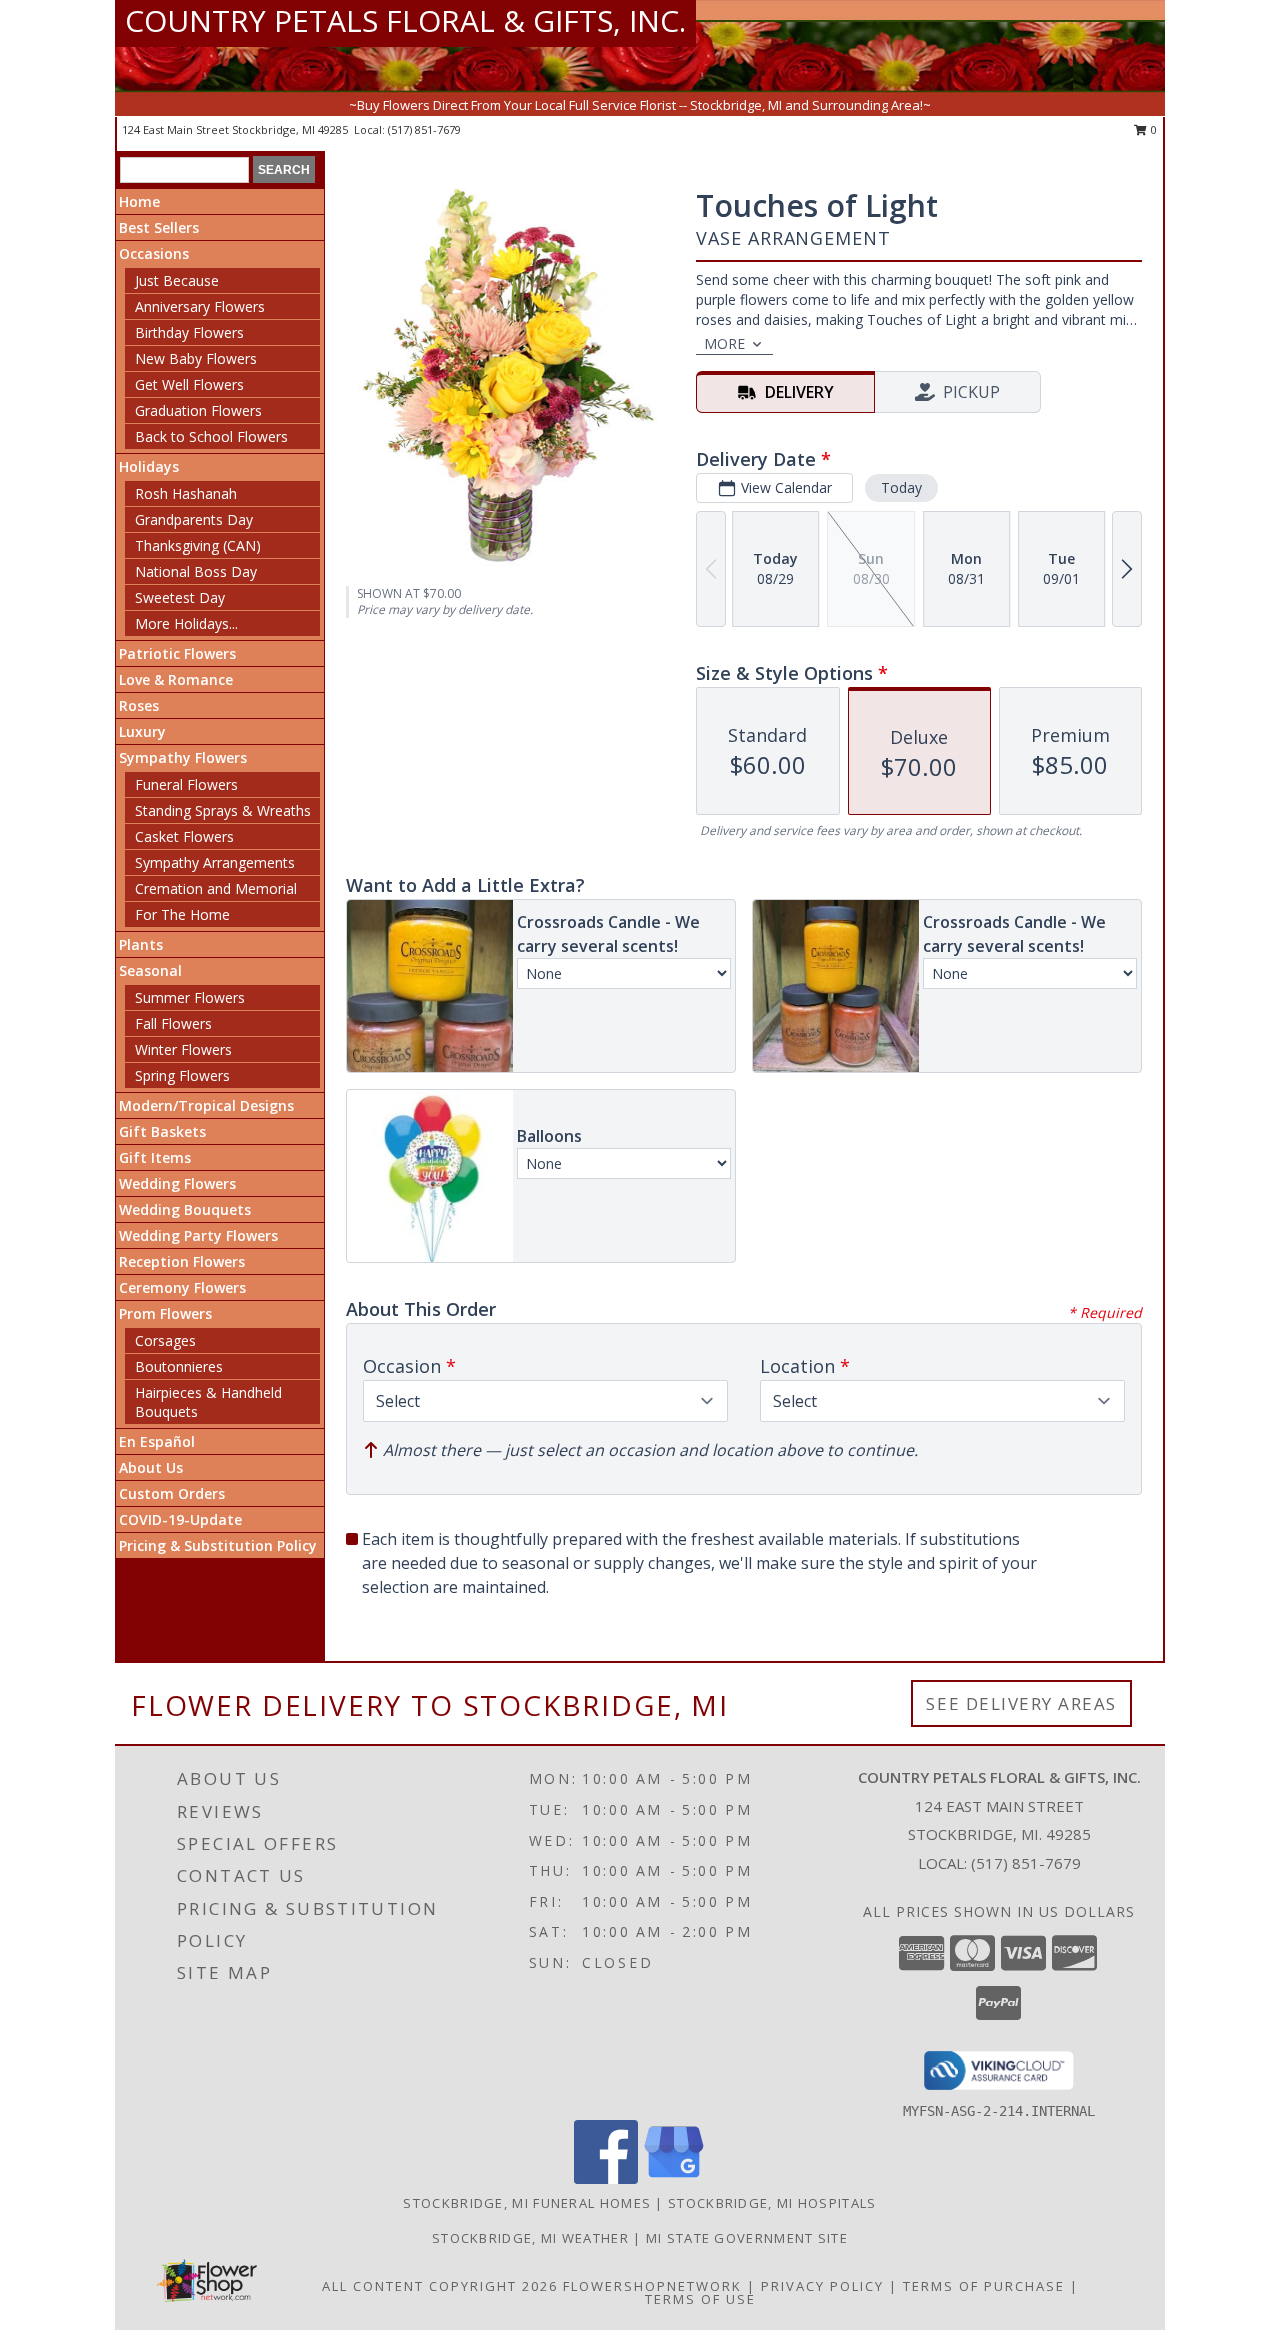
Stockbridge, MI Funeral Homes (527, 2203)
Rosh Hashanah (186, 493)
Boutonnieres (179, 1366)
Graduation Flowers (198, 410)
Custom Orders (172, 1493)
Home (139, 201)
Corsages (165, 1340)
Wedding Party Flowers (198, 1235)
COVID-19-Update (180, 1519)
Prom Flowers (165, 1313)
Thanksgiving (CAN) (198, 545)
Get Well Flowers (189, 384)
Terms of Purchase (984, 2286)
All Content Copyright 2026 (440, 2286)
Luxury (142, 731)
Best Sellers (159, 227)
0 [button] (1152, 129)
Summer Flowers (190, 997)
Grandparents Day (194, 519)
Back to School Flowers (211, 436)
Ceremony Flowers (182, 1287)
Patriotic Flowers (177, 653)
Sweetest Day (180, 597)
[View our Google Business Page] (674, 2178)
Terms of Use (700, 2299)
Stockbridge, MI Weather (530, 2238)
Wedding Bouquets (185, 1209)
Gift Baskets (162, 1131)
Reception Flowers (182, 1261)
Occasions (154, 253)
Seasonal (150, 970)
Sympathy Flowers (183, 757)
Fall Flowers (173, 1023)
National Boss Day (196, 571)
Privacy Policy (822, 2286)
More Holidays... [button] (186, 623)
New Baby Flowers (196, 358)
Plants (141, 944)
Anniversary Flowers (200, 306)
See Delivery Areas (1021, 1703)
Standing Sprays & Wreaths (223, 810)
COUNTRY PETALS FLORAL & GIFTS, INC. (405, 20)
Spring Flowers (182, 1075)
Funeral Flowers (186, 784)
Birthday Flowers (189, 332)
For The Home (182, 914)
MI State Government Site (747, 2238)
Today (901, 487)
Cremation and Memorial (216, 888)
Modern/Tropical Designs (206, 1105)
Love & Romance (176, 679)
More (724, 343)
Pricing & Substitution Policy (218, 1545)
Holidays (149, 466)
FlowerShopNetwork (652, 2286)
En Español (157, 1441)
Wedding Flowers (177, 1183)
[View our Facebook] (606, 2178)
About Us (151, 1467)
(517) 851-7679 (424, 129)
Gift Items (155, 1157)
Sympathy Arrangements (215, 862)
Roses (139, 705)
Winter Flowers (183, 1049)
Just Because (177, 280)
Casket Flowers (184, 836)
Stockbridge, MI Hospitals (772, 2203)
